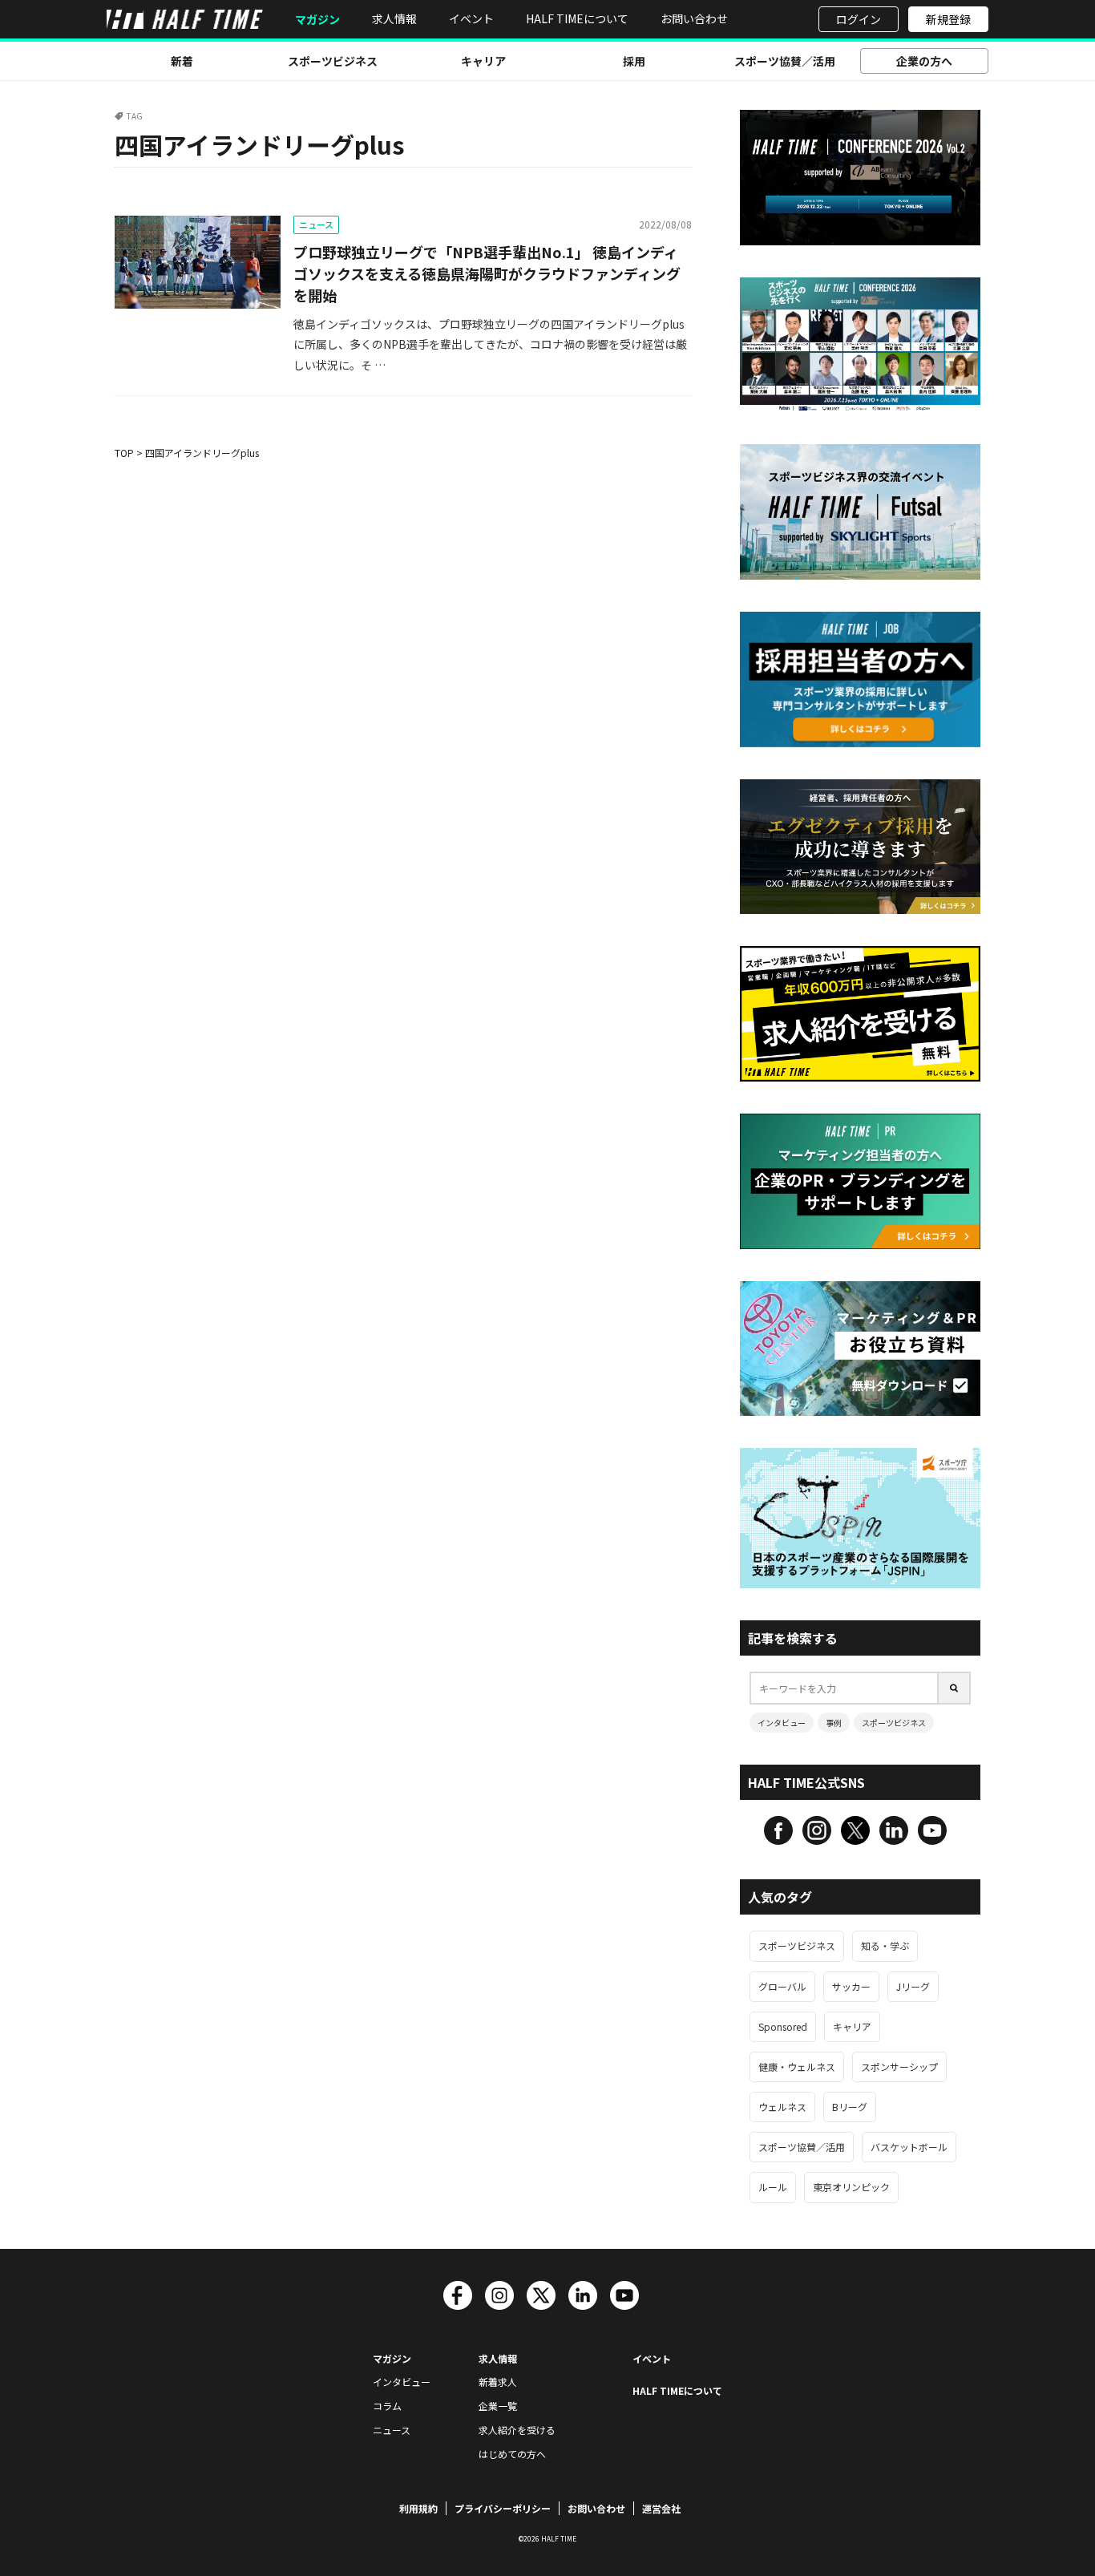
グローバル (782, 1986)
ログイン (859, 19)
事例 (834, 1723)
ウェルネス (782, 2107)
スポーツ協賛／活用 (785, 61)
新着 (182, 61)
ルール (773, 2187)
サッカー (851, 1986)
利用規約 (418, 2508)
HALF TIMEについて (577, 18)
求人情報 (394, 18)
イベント (471, 18)
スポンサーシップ (899, 2066)
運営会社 (661, 2508)
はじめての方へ (512, 2454)
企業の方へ (924, 61)
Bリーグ (850, 2107)
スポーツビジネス (333, 61)
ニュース (316, 224)
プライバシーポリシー (503, 2508)
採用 (634, 61)
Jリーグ (913, 1986)
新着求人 (498, 2382)
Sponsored (783, 2026)
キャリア (483, 61)
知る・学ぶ (885, 1945)
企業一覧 (498, 2406)
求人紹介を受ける (517, 2430)
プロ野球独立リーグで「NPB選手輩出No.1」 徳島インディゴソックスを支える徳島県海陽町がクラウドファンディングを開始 (487, 273)
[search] (955, 1688)
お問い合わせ (694, 18)
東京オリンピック (851, 2187)
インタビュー (782, 1723)
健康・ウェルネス (797, 2066)
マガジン (317, 20)
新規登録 (948, 19)
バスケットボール (909, 2147)
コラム (387, 2406)
